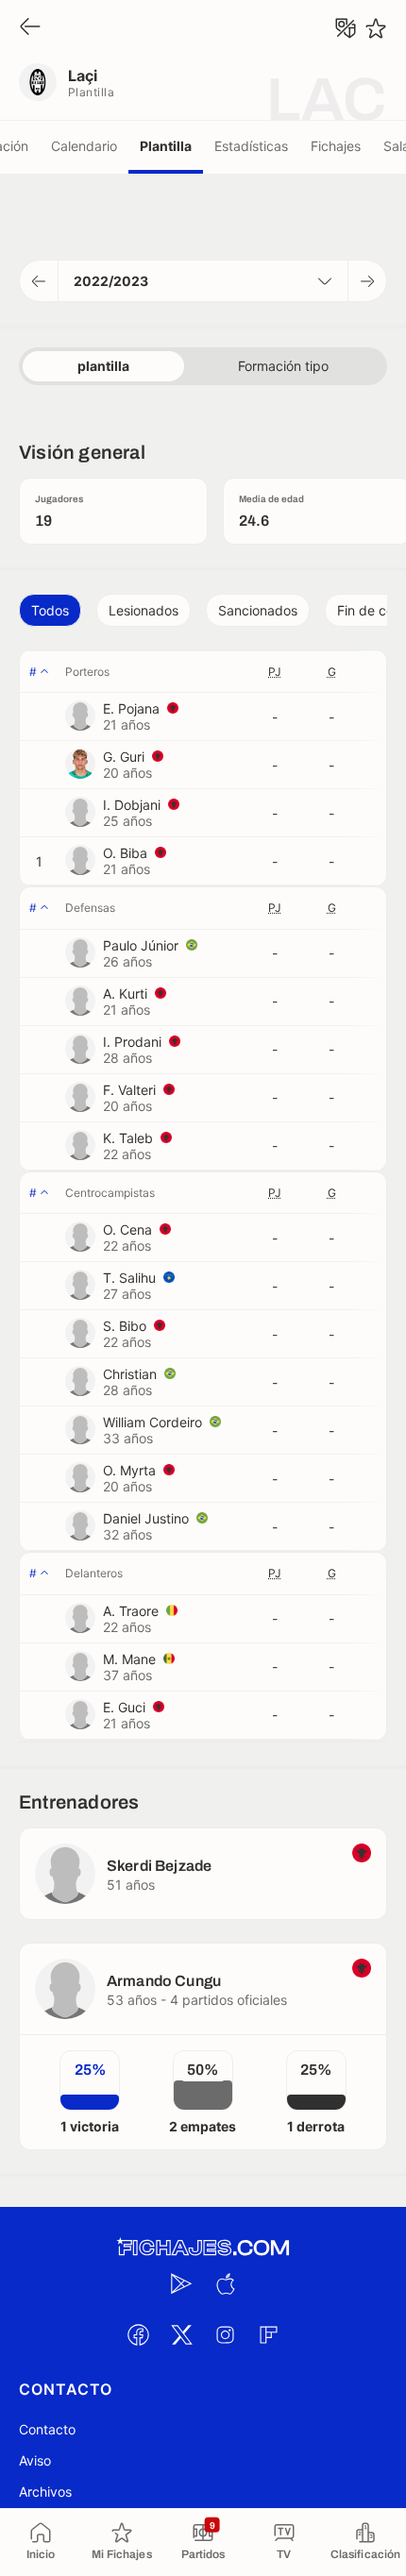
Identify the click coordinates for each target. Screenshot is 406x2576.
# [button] (33, 672)
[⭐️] (376, 28)
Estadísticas (251, 146)
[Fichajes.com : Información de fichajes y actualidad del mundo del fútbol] (203, 2248)
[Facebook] (138, 2335)
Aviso (35, 2460)
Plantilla (166, 146)
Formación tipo (283, 366)
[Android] (181, 2284)
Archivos (45, 2492)
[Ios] (225, 2284)
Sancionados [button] (258, 610)
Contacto (47, 2429)
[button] (39, 281)
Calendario (84, 146)
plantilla (103, 366)
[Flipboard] (268, 2335)
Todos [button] (50, 610)
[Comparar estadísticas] (346, 28)
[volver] (30, 28)
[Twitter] (181, 2335)
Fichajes (336, 146)
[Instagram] (225, 2335)
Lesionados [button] (144, 610)
